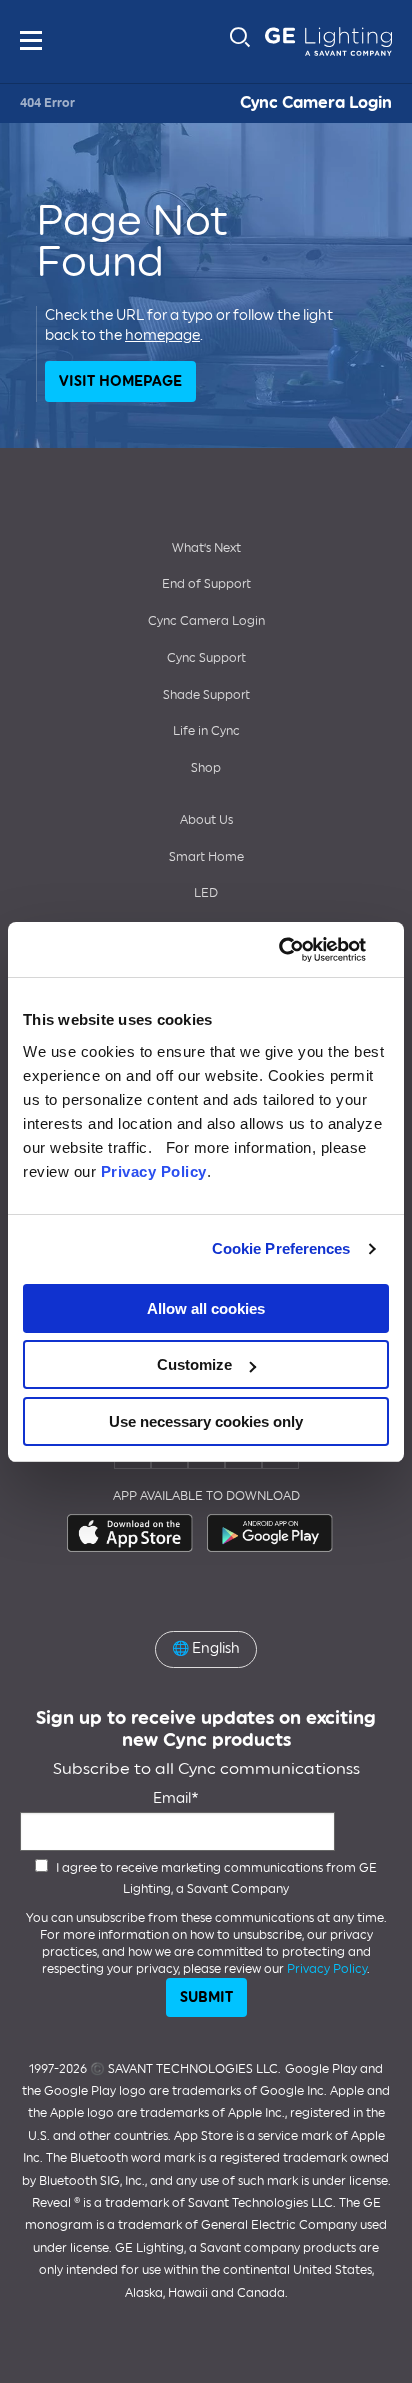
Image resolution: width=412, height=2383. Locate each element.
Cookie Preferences (281, 1248)
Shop (206, 768)
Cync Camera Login (316, 102)
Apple (131, 1533)
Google (271, 1533)
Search (240, 37)
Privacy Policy (154, 1171)
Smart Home (206, 857)
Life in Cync (206, 731)
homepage (162, 335)
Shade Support (206, 695)
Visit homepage (120, 381)
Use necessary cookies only (206, 1421)
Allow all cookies (206, 1308)
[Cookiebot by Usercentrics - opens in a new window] (301, 950)
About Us (206, 820)
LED (206, 893)
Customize (194, 1364)
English (206, 1648)
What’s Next (206, 548)
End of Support (206, 584)
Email (172, 1798)
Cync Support (206, 658)
